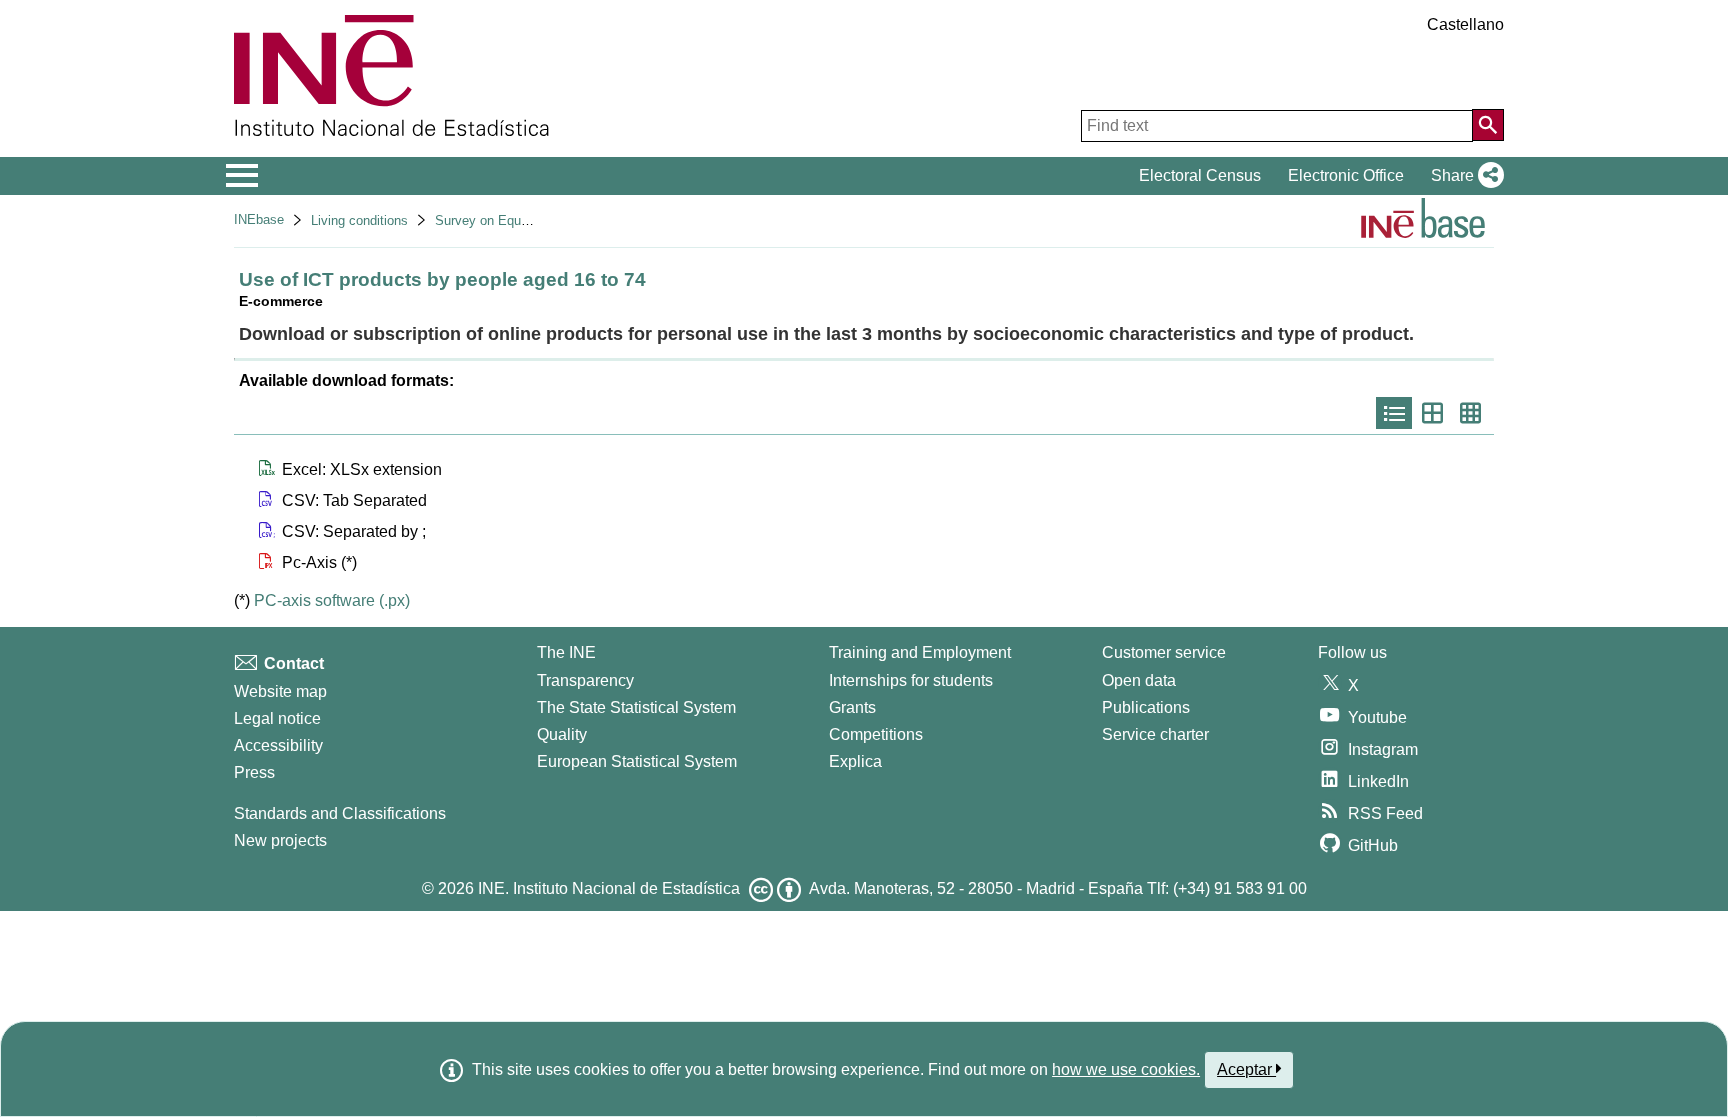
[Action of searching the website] (1488, 125)
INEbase (259, 219)
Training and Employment (920, 652)
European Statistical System (637, 761)
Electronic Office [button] (1346, 175)
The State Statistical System (636, 707)
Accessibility (278, 745)
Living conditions (359, 220)
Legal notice (277, 718)
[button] (1463, 176)
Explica (855, 761)
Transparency (585, 680)
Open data (1139, 680)
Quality (562, 734)
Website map (280, 691)
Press (254, 772)
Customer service (1164, 652)
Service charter (1155, 734)
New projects (280, 840)
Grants (852, 707)
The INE (566, 652)
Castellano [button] (1465, 24)
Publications (1146, 707)
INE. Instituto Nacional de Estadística (609, 888)
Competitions (876, 734)
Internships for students (911, 680)
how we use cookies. (1126, 1069)
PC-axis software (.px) (332, 600)
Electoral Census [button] (1200, 175)
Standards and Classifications (340, 813)
